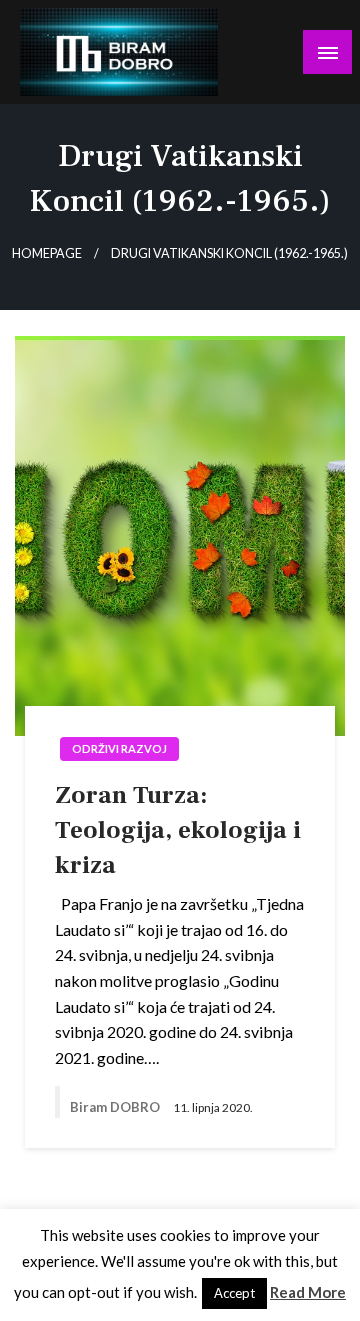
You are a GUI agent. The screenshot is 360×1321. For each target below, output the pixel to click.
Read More (308, 1292)
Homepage (47, 253)
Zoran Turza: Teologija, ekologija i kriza (178, 830)
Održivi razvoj (119, 748)
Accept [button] (234, 1293)
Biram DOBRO (116, 1107)
